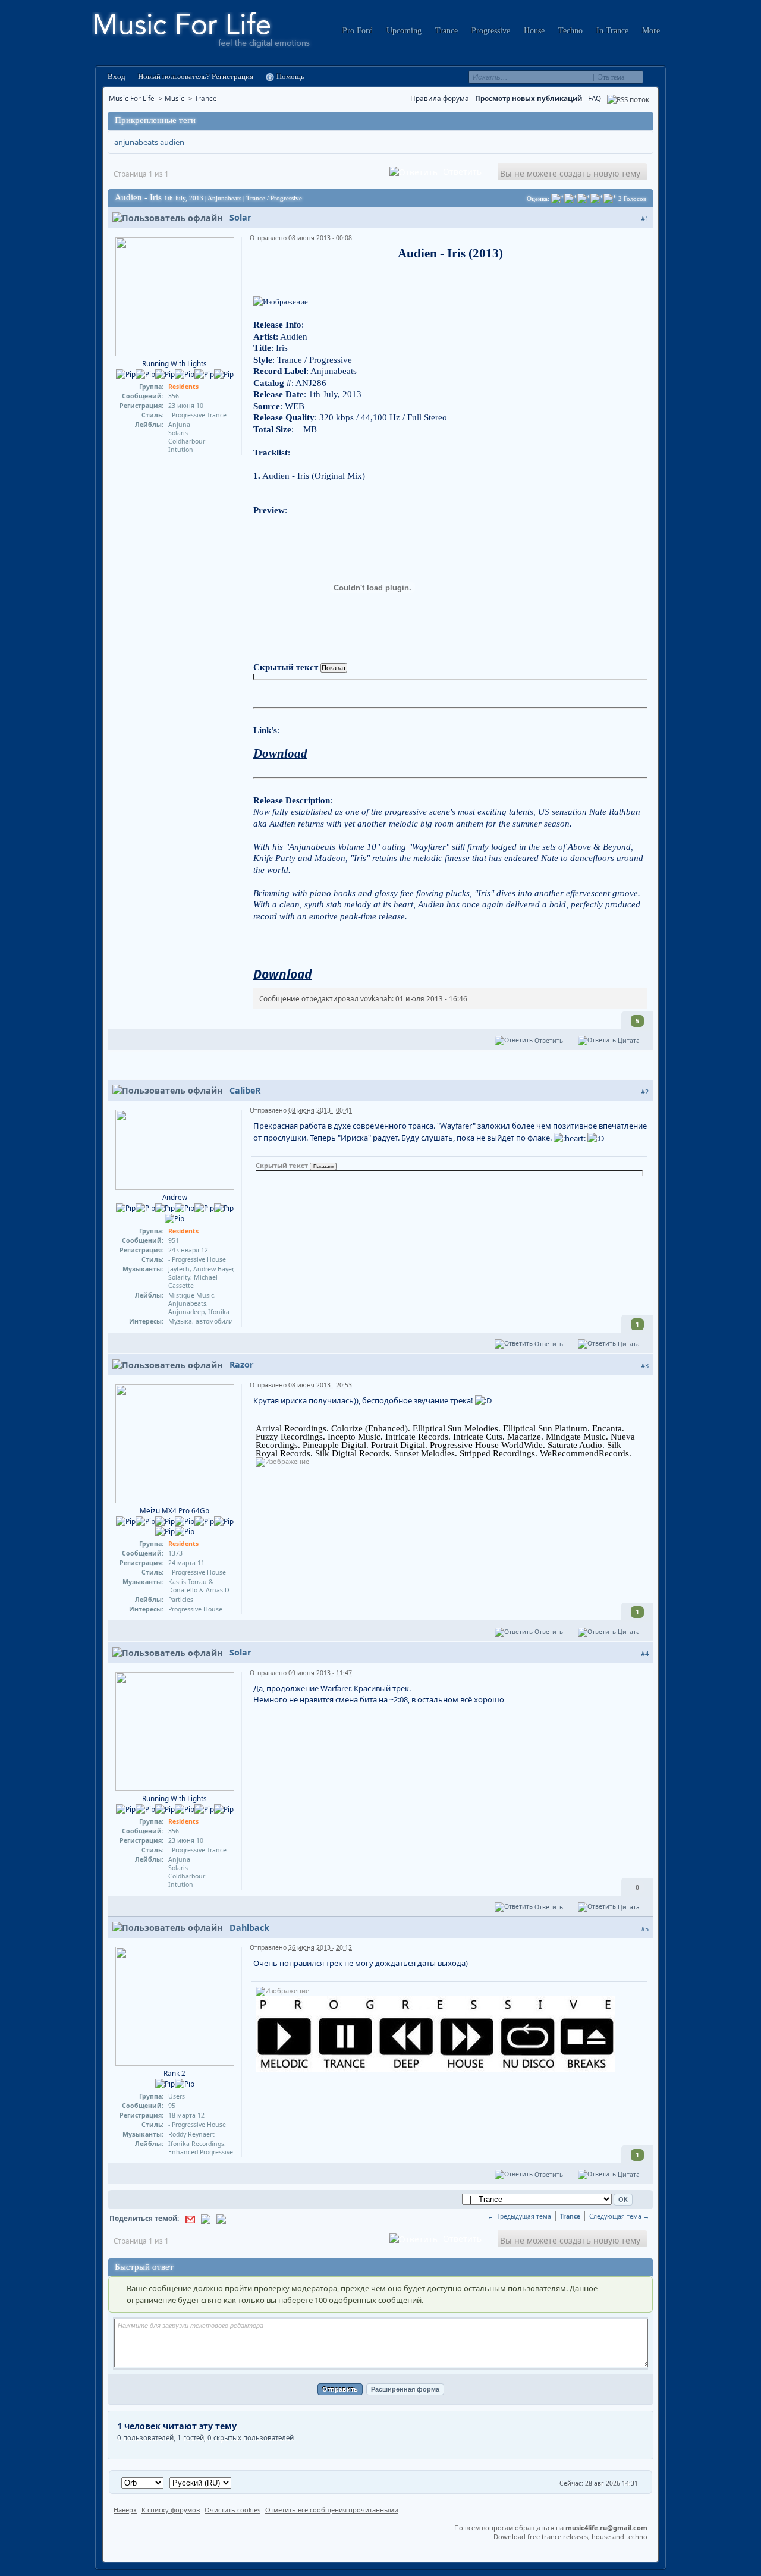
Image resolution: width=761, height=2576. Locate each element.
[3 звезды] (584, 199)
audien (172, 142)
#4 (645, 1653)
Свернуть (643, 121)
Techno (570, 30)
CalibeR (245, 1090)
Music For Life (132, 98)
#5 (645, 1929)
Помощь (290, 76)
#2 (645, 1091)
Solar (240, 217)
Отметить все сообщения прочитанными (332, 2510)
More (651, 30)
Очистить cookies (232, 2510)
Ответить (461, 172)
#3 (645, 1366)
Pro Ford (358, 30)
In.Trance (612, 30)
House (534, 30)
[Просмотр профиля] (175, 296)
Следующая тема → (619, 2216)
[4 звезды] (597, 199)
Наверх (125, 2510)
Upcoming (404, 30)
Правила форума (440, 98)
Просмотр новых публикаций (529, 98)
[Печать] (206, 2218)
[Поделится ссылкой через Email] (190, 2218)
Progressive (491, 30)
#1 (645, 219)
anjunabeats (136, 142)
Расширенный (652, 77)
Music (174, 98)
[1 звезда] (558, 199)
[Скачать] (221, 2218)
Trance (446, 30)
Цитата (628, 1041)
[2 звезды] (571, 199)
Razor (241, 1364)
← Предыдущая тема (519, 2216)
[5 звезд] (610, 199)
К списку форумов (171, 2510)
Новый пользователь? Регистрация (196, 76)
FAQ (595, 98)
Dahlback (249, 1928)
